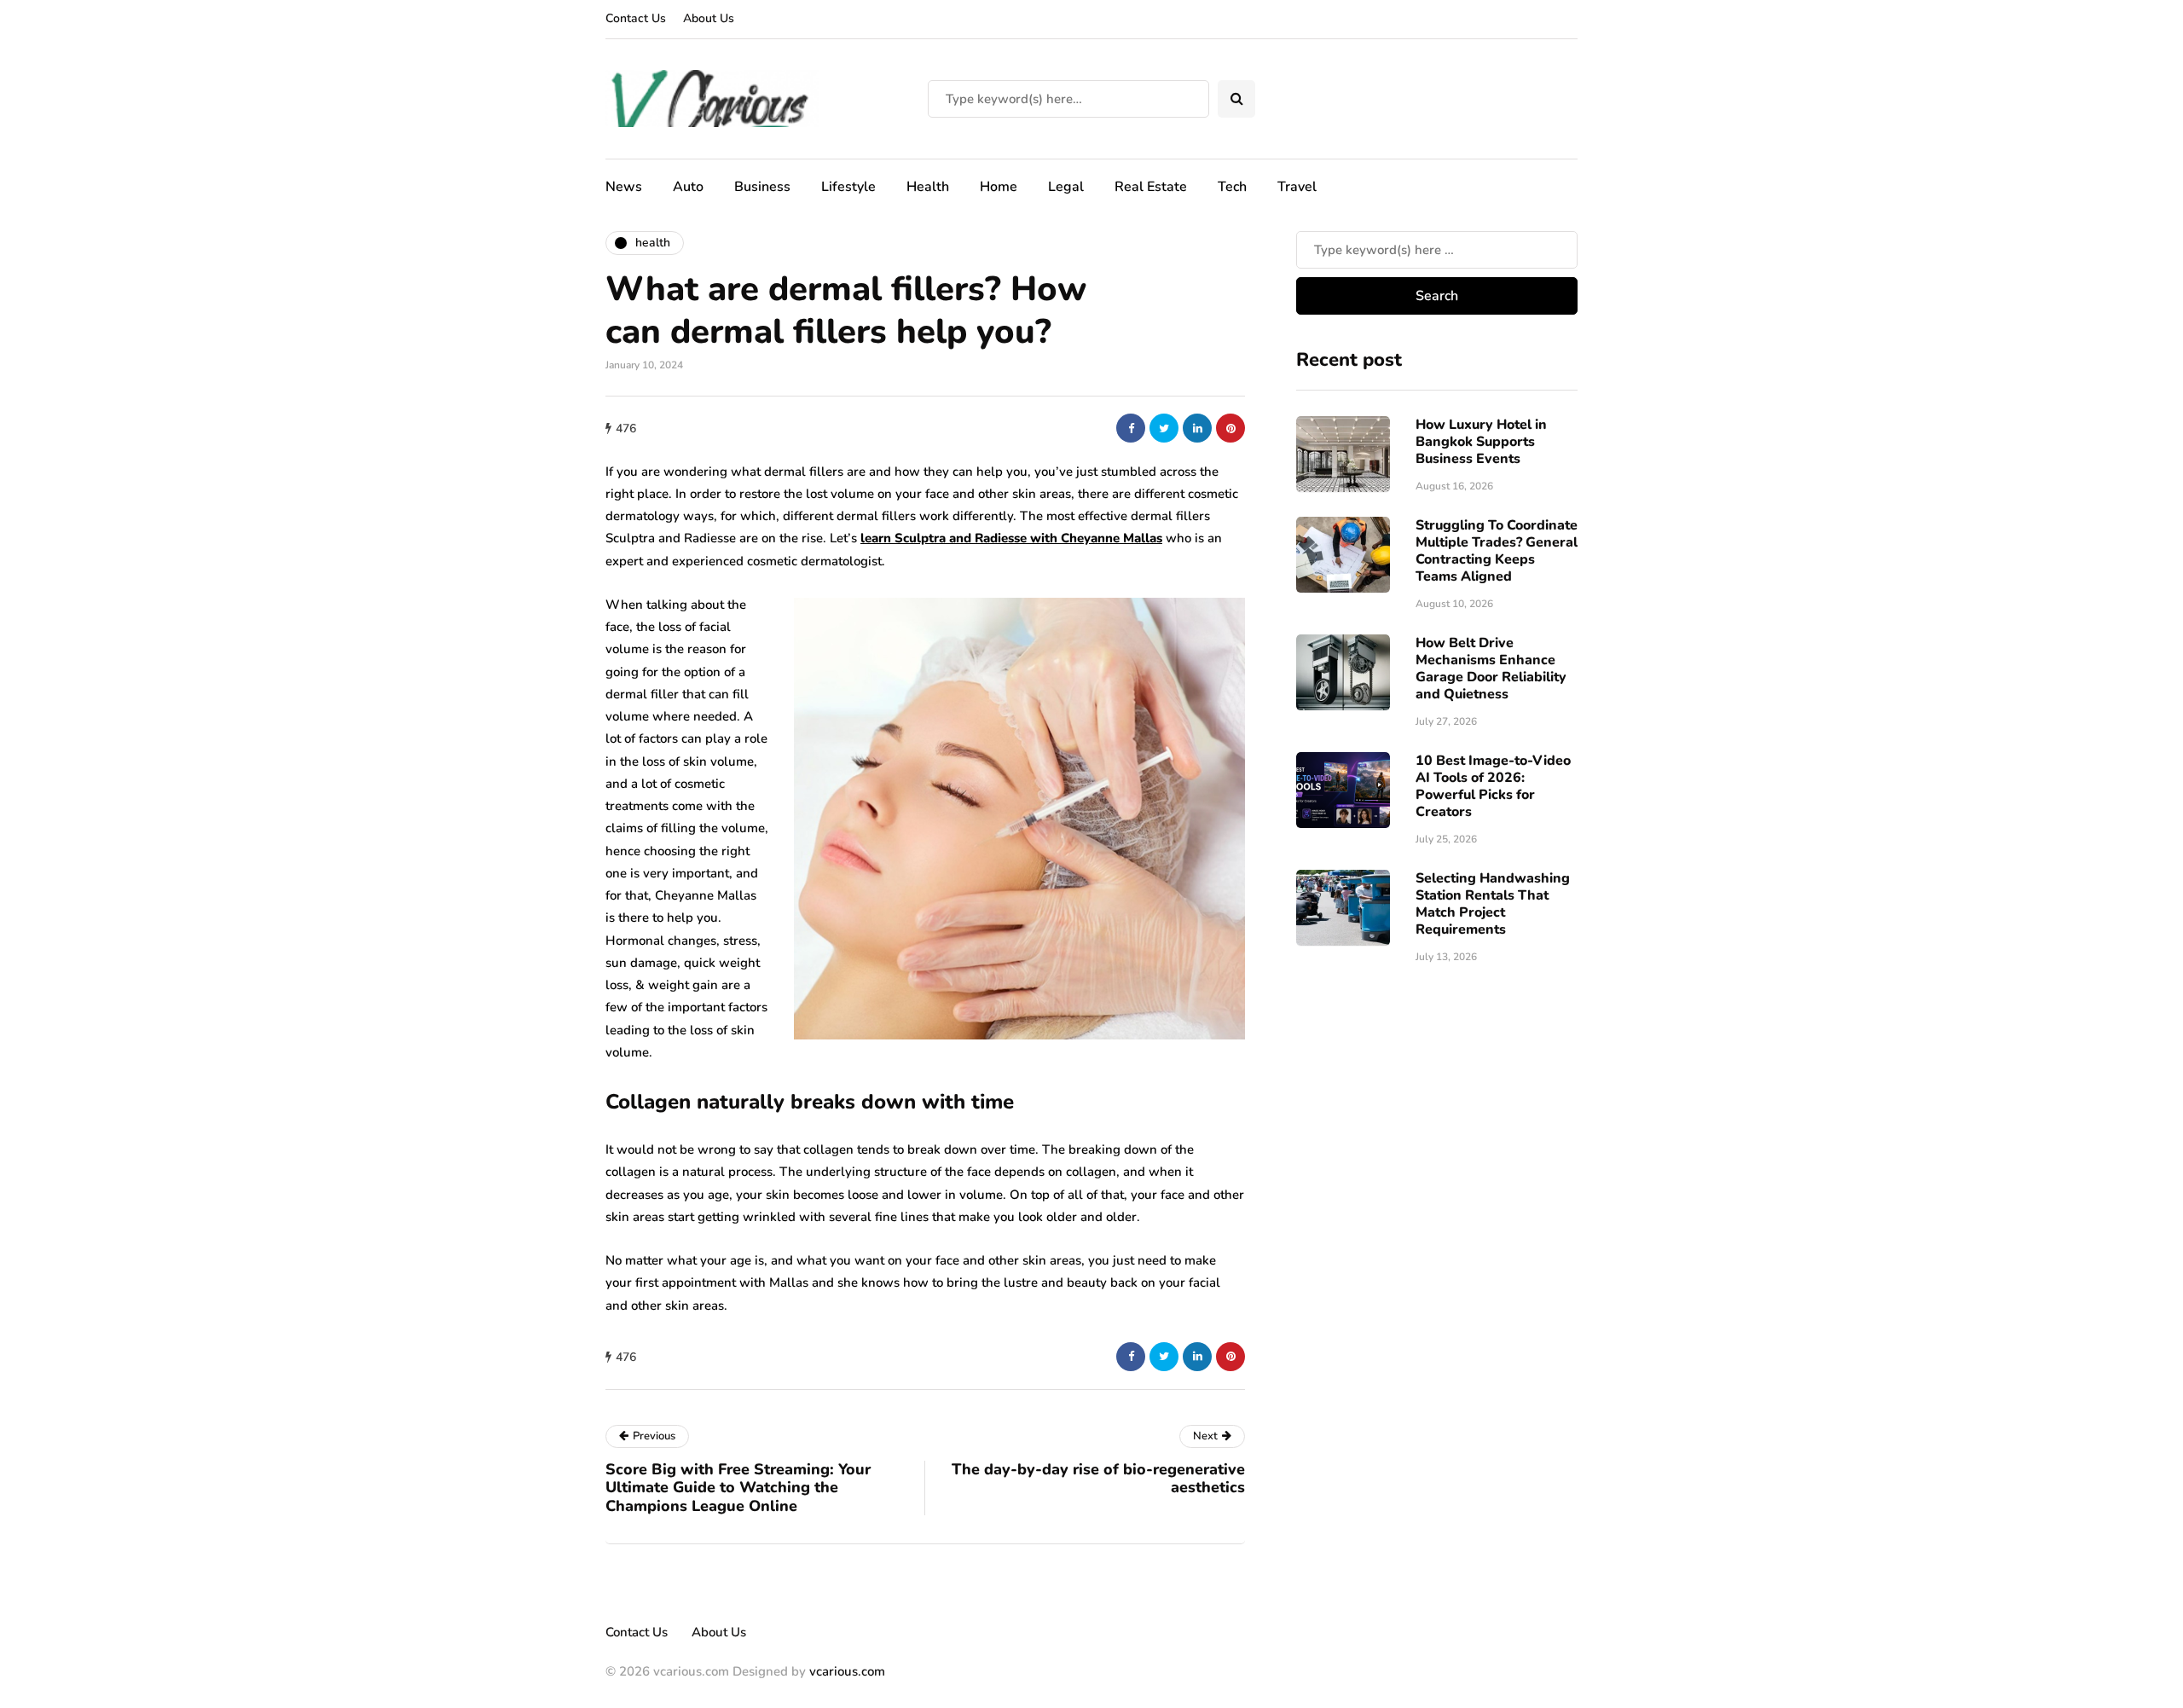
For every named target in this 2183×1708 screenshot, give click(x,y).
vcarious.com (847, 1671)
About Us (709, 18)
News (624, 187)
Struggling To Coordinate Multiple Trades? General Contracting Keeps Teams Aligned (1497, 550)
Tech (1232, 187)
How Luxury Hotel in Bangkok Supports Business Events (1481, 441)
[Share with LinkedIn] (1197, 428)
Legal (1066, 187)
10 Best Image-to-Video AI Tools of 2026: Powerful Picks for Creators (1493, 785)
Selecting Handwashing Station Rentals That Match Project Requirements (1493, 903)
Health (928, 187)
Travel (1297, 187)
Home (999, 187)
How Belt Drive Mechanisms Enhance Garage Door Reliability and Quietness (1491, 668)
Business (762, 187)
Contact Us (636, 18)
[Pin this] (1230, 428)
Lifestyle (848, 187)
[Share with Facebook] (1131, 428)
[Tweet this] (1164, 428)
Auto (688, 187)
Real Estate (1151, 187)
